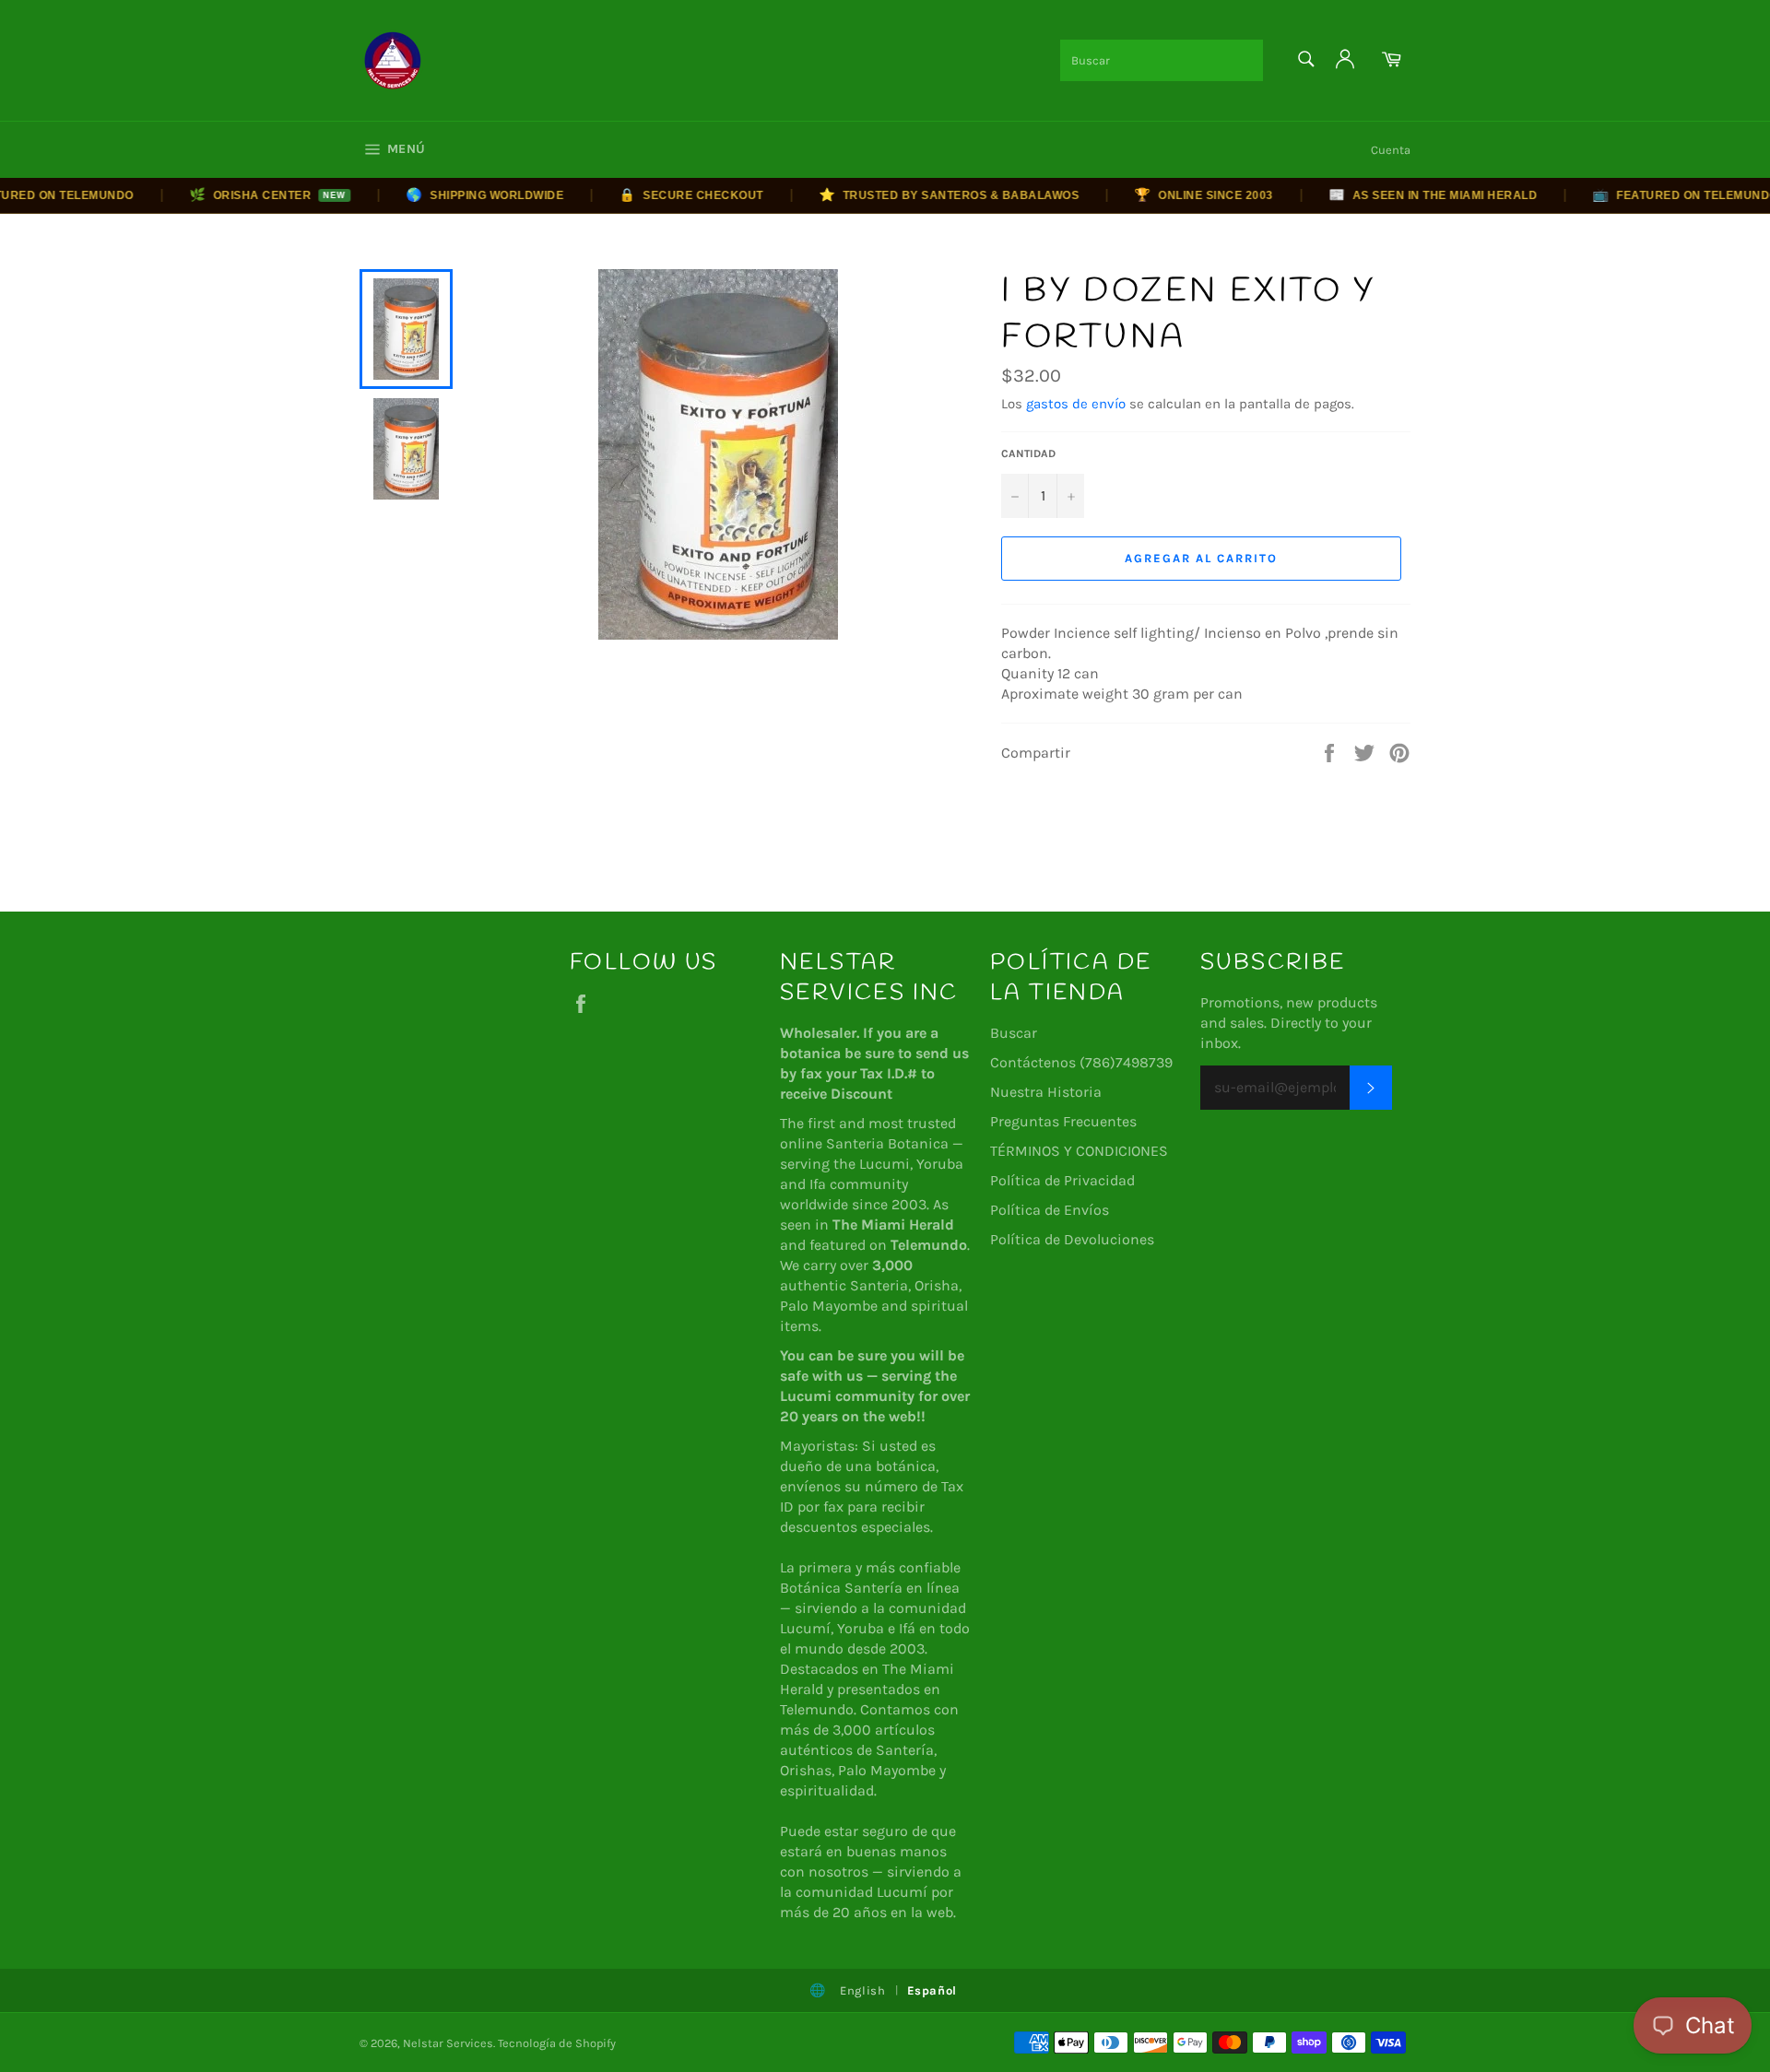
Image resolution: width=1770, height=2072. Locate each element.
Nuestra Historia (1046, 1092)
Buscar (1014, 1033)
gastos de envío (1076, 404)
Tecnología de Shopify (557, 2043)
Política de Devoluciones (1072, 1239)
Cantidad (1028, 453)
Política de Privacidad (1062, 1180)
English (863, 1990)
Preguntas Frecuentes (1063, 1121)
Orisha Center (239, 194)
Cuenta (1391, 150)
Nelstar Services (448, 2043)
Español (932, 1990)
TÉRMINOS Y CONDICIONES (1079, 1151)
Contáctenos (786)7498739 (1081, 1062)
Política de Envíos (1050, 1210)
